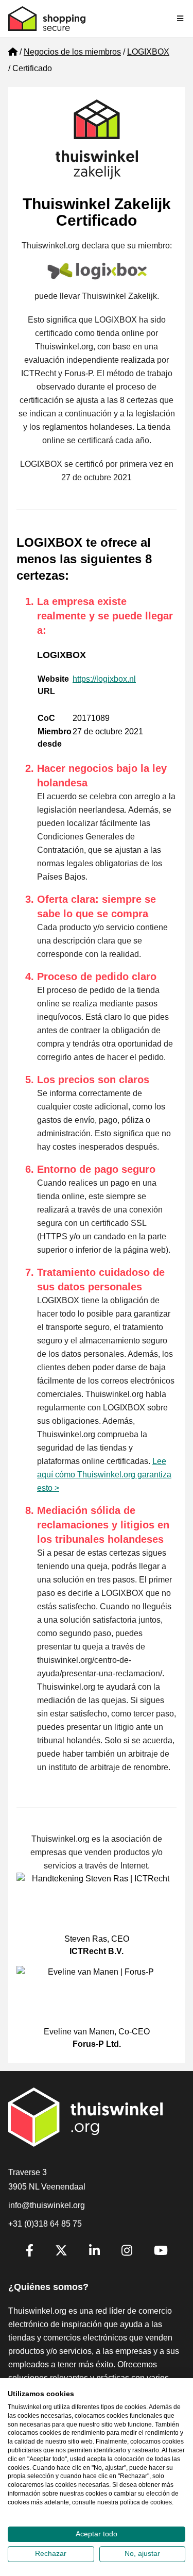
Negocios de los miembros (72, 52)
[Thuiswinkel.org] (47, 19)
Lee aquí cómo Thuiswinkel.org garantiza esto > (104, 1475)
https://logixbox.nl (104, 679)
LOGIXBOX (148, 52)
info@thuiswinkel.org (47, 2205)
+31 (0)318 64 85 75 (45, 2224)
